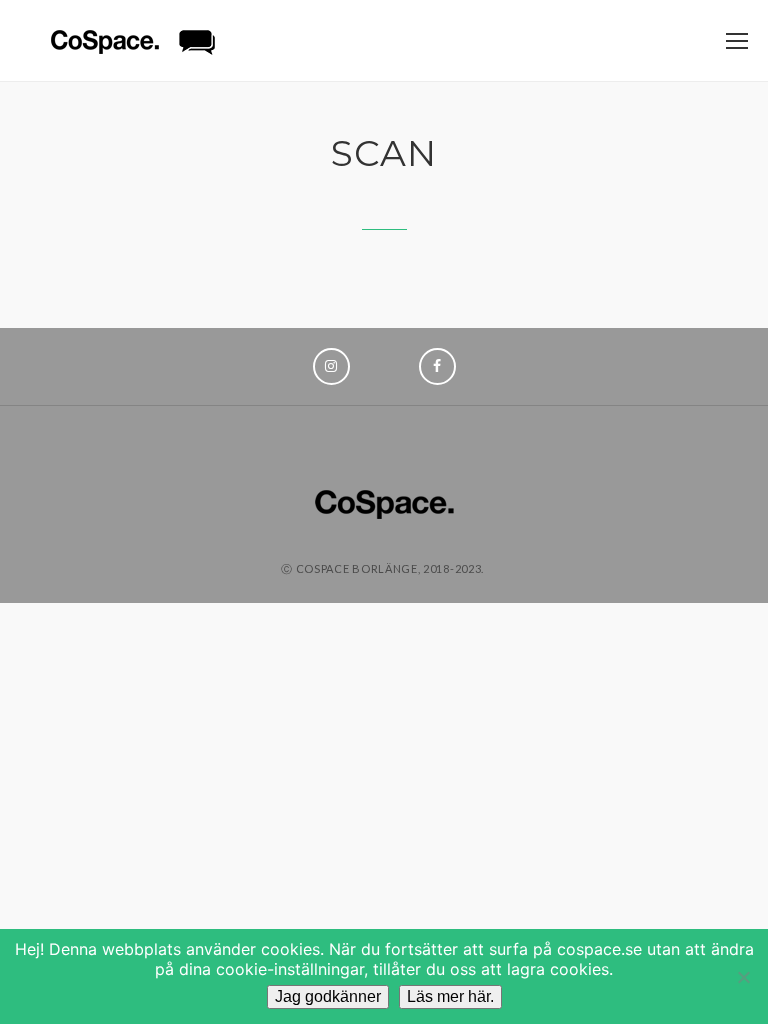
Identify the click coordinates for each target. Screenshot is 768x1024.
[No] (743, 977)
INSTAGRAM (331, 366)
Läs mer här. (450, 996)
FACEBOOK (437, 366)
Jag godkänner (328, 996)
